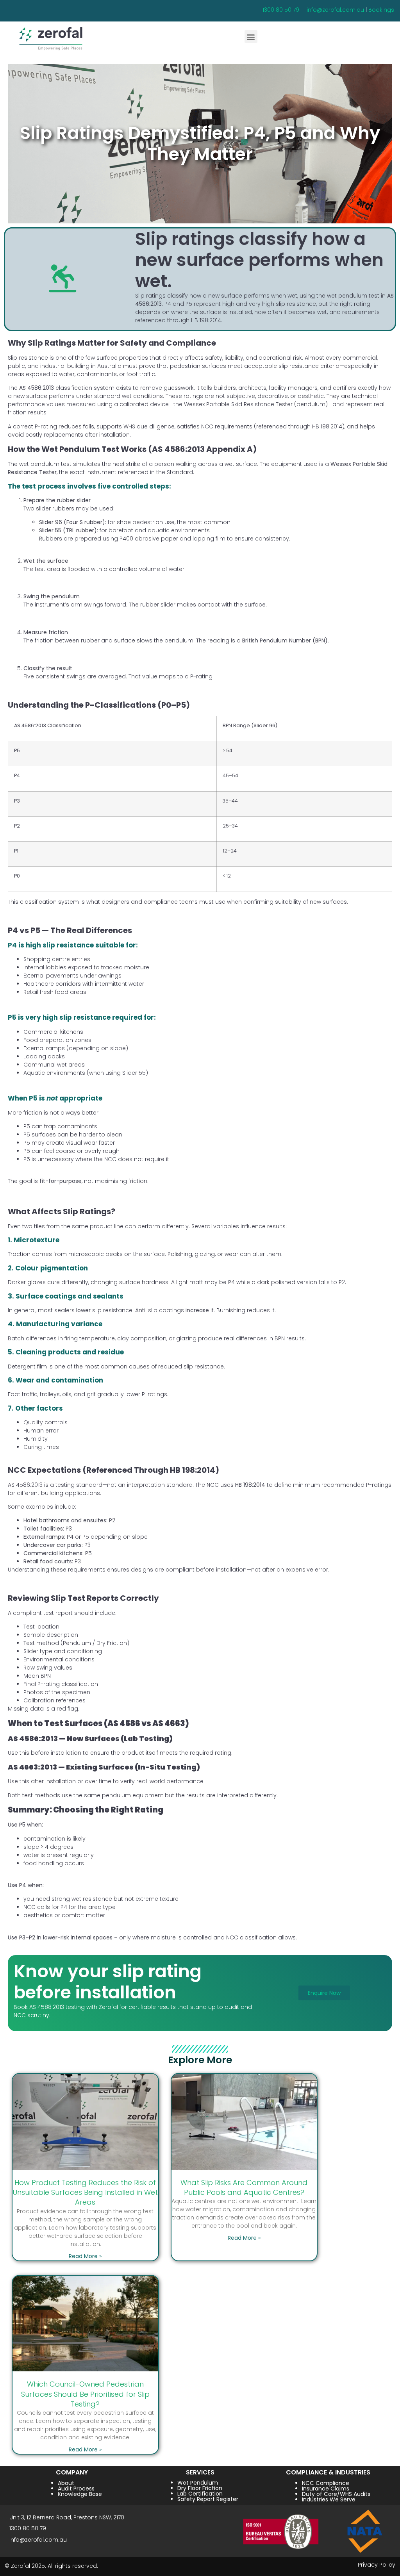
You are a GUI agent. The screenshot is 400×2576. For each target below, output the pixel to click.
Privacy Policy (377, 2565)
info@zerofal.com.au (335, 10)
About (66, 2483)
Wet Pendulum (198, 2483)
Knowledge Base (80, 2494)
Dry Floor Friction (200, 2488)
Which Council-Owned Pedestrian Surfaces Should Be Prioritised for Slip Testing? (85, 2394)
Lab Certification (200, 2494)
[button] (251, 37)
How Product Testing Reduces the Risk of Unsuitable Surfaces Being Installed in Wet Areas (85, 2192)
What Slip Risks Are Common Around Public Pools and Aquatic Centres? (244, 2187)
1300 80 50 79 (281, 10)
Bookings (381, 10)
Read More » (85, 2256)
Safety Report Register (208, 2499)
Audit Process (76, 2489)
